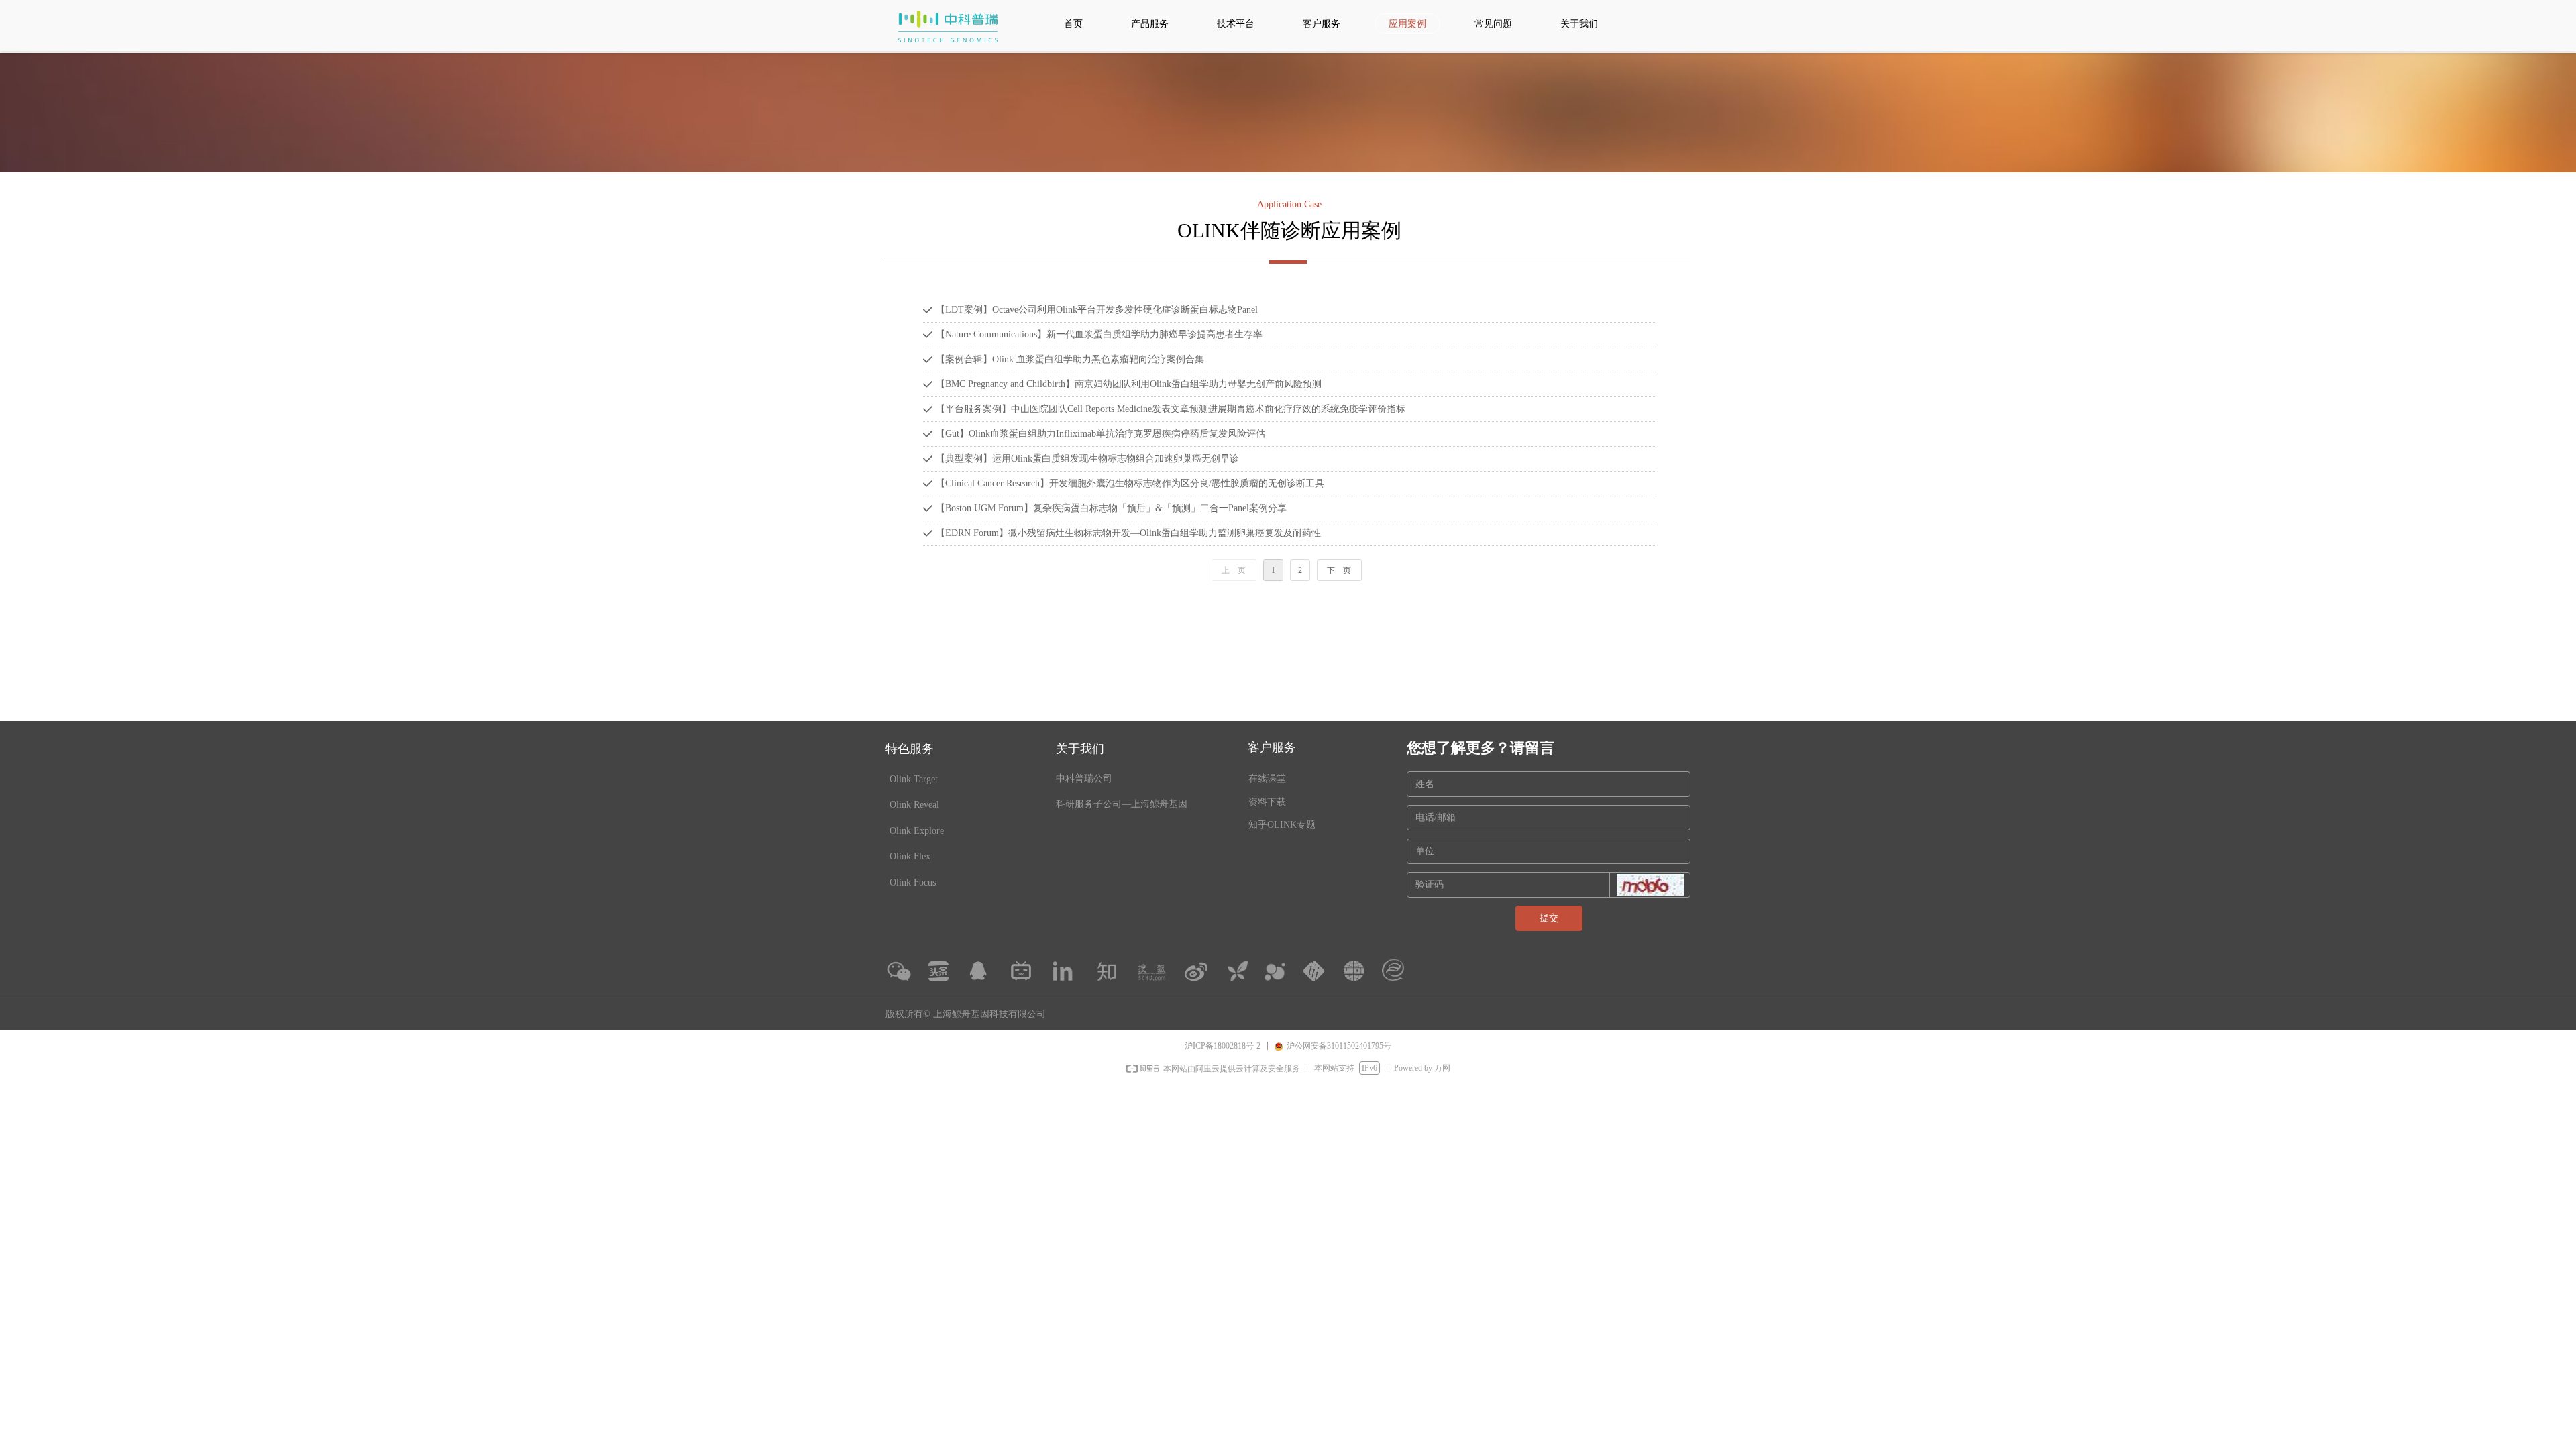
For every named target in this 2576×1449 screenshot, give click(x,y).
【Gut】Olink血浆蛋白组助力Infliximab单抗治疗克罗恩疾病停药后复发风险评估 (1101, 434)
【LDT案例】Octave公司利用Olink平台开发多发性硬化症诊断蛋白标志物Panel (1097, 310)
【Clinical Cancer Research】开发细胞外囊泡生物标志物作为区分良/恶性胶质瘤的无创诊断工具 (1130, 483)
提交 (1549, 918)
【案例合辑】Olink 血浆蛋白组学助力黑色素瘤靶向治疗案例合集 (1070, 359)
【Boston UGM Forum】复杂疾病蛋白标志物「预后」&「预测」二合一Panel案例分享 (1111, 508)
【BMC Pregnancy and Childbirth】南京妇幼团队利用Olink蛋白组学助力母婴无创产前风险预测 (1129, 384)
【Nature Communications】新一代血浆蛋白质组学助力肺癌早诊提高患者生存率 (1099, 334)
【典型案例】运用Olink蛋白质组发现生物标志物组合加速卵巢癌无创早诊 (1087, 459)
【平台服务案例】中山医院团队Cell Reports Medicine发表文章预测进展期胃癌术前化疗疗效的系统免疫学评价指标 (1171, 409)
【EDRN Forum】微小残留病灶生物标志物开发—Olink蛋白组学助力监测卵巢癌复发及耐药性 (1128, 533)
